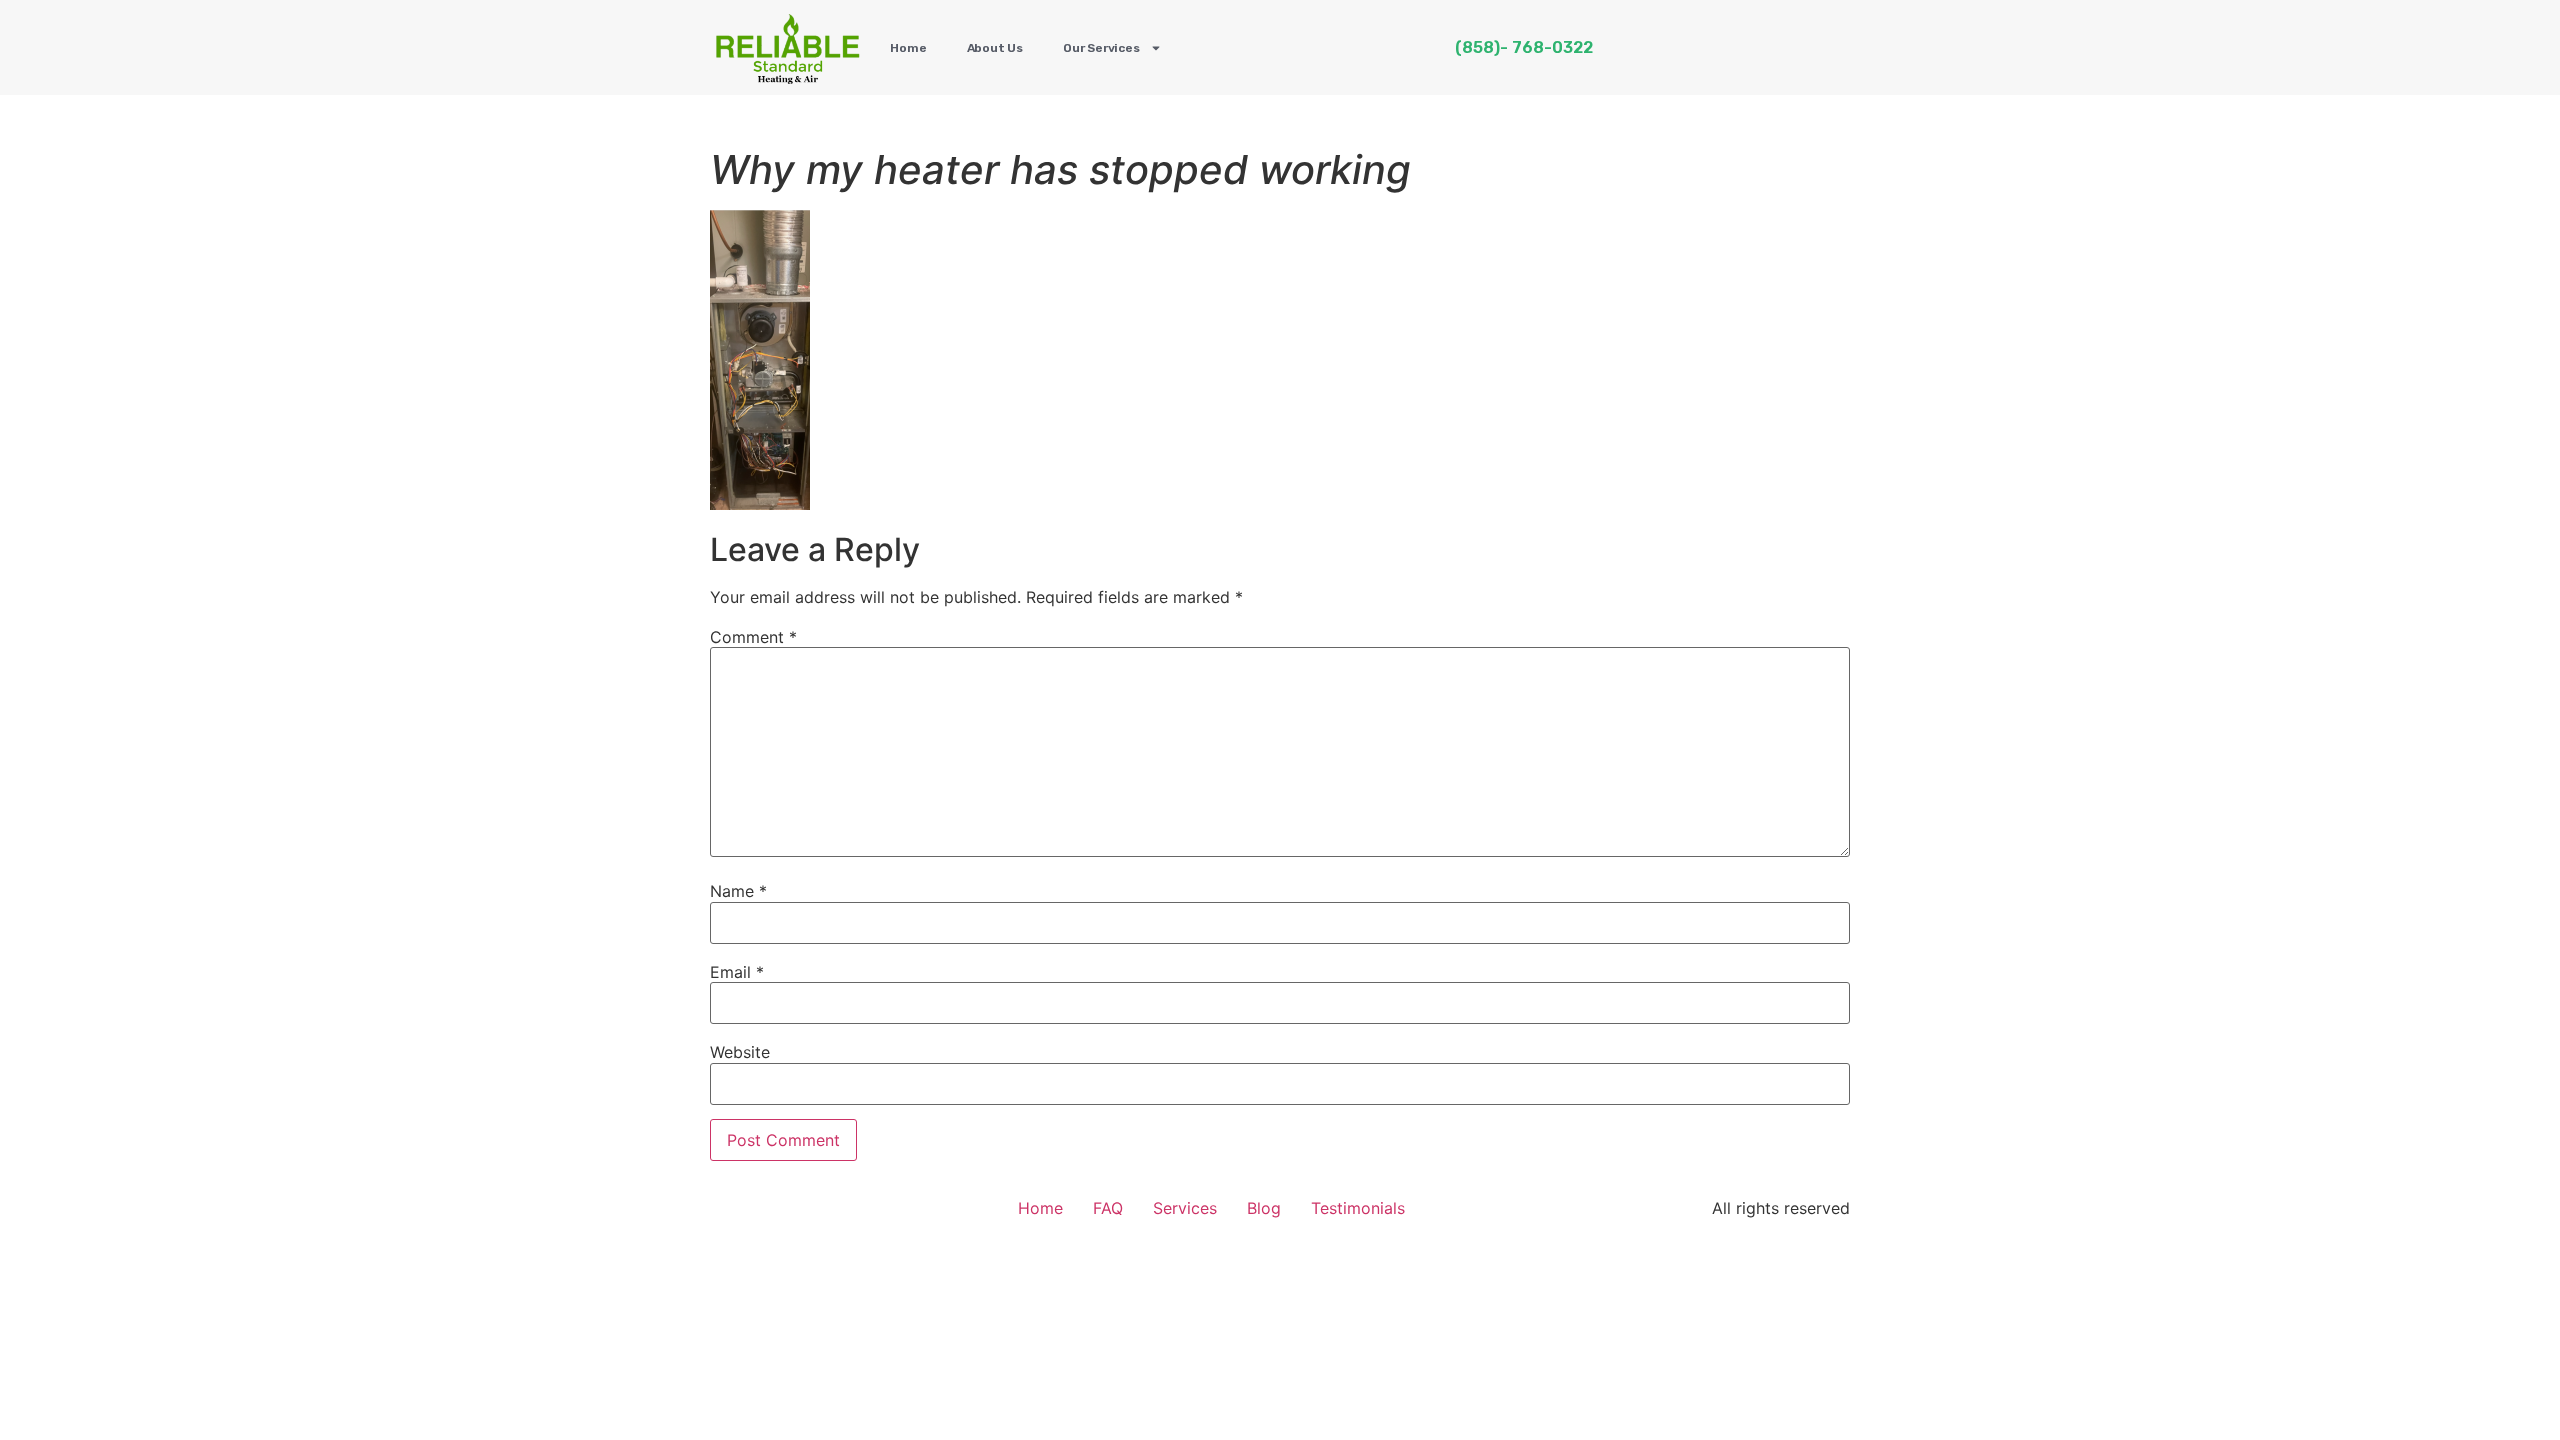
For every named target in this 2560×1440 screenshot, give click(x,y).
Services (1185, 1208)
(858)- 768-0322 (1524, 47)
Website (740, 1052)
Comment (753, 637)
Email (737, 972)
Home (908, 48)
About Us (995, 48)
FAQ (1108, 1208)
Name (738, 891)
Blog (1264, 1208)
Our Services (1101, 48)
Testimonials (1358, 1208)
